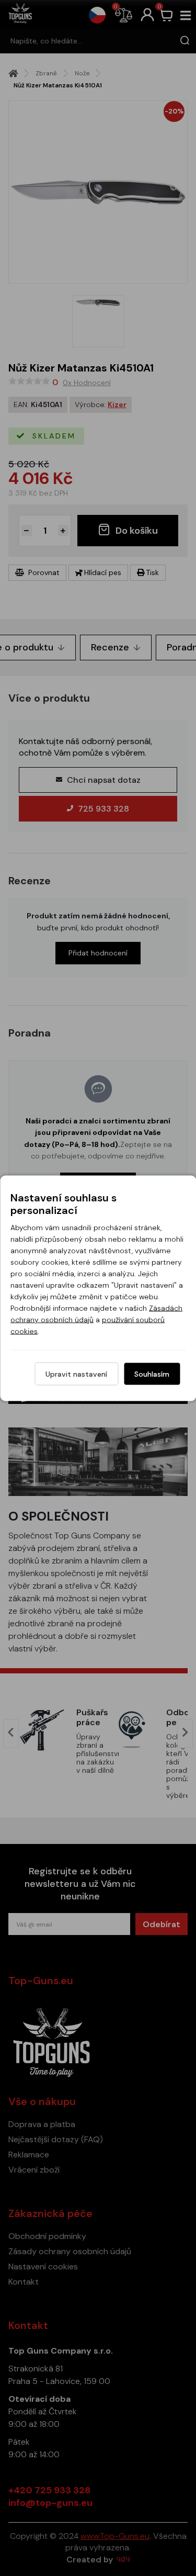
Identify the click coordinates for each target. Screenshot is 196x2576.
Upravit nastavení (76, 1374)
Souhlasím (152, 1374)
